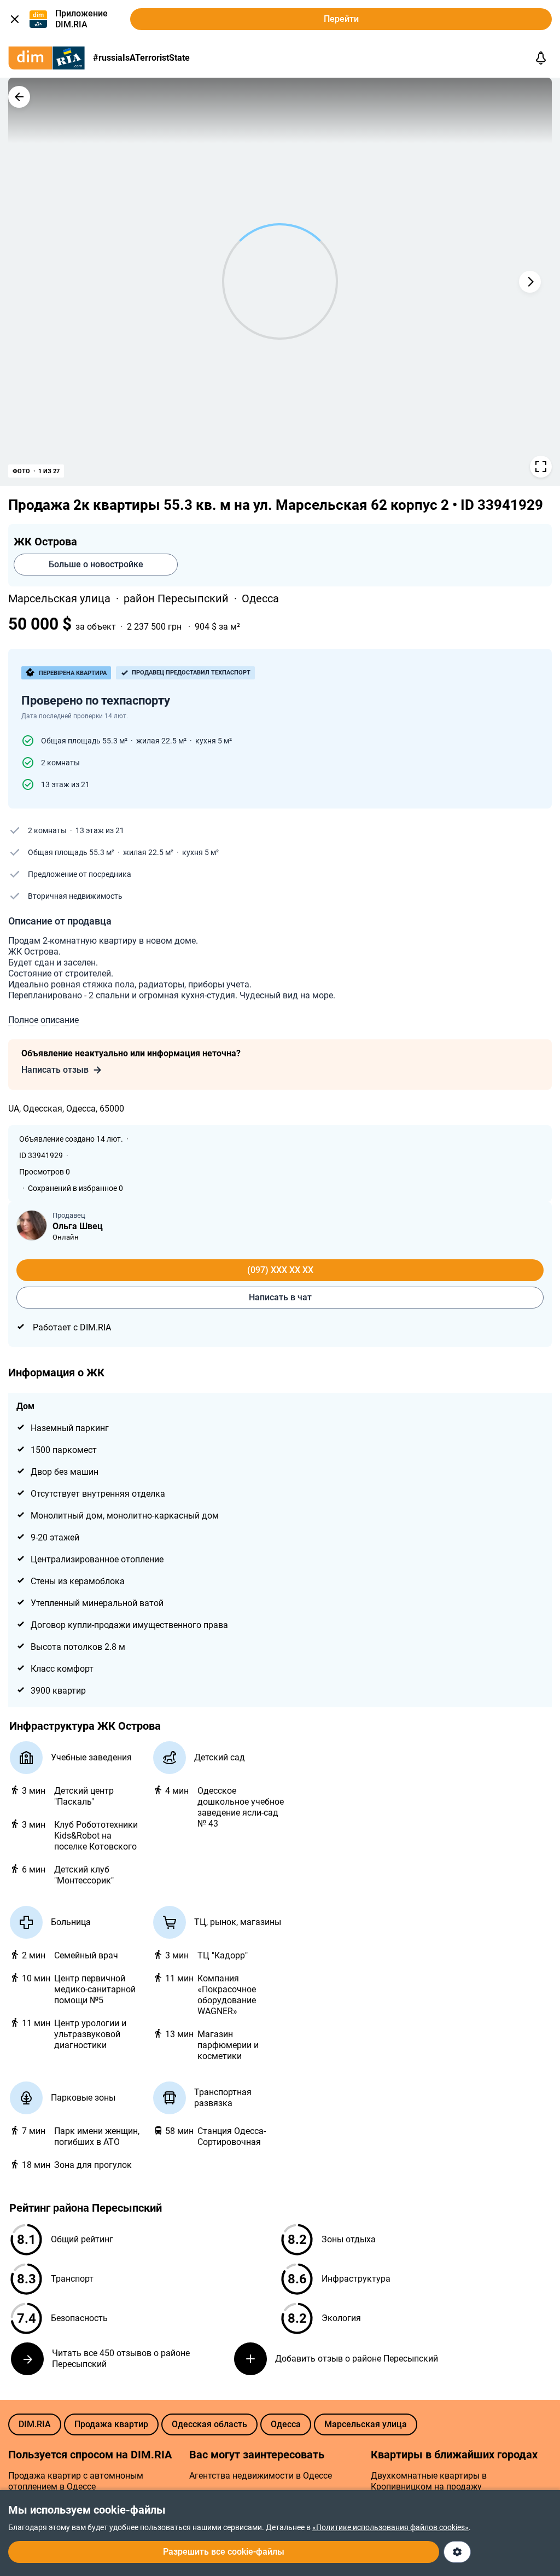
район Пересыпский (177, 598)
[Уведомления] (541, 58)
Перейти (341, 19)
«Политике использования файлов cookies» (390, 2527)
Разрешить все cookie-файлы (224, 2552)
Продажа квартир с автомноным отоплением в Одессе (76, 2481)
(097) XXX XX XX (280, 1270)
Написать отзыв (55, 1070)
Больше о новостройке (96, 564)
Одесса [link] (260, 598)
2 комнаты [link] (47, 830)
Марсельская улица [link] (61, 598)
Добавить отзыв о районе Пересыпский (357, 2359)
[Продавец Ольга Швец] (32, 1225)
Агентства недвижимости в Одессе (261, 2476)
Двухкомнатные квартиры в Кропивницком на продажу (429, 2481)
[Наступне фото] (530, 282)
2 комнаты (60, 763)
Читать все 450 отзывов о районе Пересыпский (121, 2359)
